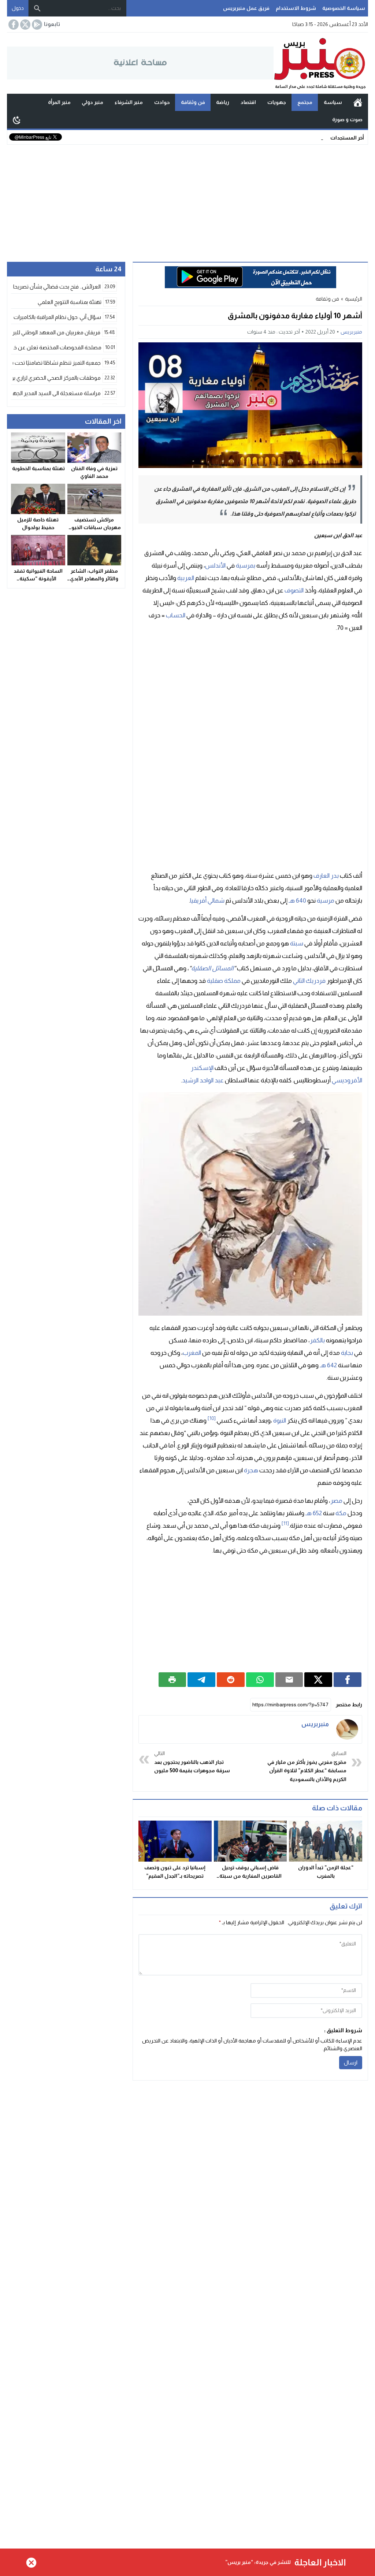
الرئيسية (358, 103)
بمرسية (246, 566)
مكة (341, 1513)
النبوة (280, 1421)
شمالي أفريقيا (207, 901)
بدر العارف (326, 876)
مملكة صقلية (224, 981)
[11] (285, 1523)
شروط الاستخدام (296, 8)
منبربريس (351, 332)
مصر (336, 1501)
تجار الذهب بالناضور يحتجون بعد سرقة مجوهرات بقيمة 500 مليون (192, 1762)
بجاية (347, 1353)
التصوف (294, 590)
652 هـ (314, 1513)
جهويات (277, 102)
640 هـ (297, 901)
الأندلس (215, 566)
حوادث (162, 102)
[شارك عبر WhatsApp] (260, 1680)
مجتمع (305, 102)
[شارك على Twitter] (318, 1680)
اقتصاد (248, 102)
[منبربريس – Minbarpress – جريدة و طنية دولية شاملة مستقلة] (321, 63)
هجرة (251, 1470)
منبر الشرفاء (129, 102)
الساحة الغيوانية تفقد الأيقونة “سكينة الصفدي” (38, 579)
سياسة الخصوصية (344, 8)
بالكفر (317, 1340)
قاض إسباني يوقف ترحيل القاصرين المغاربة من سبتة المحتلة (250, 1876)
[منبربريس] (347, 1729)
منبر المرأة (59, 102)
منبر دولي (92, 102)
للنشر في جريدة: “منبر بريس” (258, 2562)
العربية (186, 578)
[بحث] (37, 8)
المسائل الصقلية (212, 968)
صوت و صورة (347, 119)
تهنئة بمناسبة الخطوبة (38, 468)
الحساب (176, 615)
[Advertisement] (187, 200)
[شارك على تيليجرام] (201, 1680)
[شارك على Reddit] (231, 1680)
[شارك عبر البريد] (289, 1680)
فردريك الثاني (309, 981)
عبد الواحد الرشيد (203, 1080)
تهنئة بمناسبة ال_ (304, 137)
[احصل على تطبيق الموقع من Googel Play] (36, 25)
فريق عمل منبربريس (246, 8)
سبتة (297, 943)
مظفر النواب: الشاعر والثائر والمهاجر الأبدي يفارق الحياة (94, 579)
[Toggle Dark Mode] (17, 120)
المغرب (192, 1353)
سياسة (333, 102)
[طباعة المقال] (172, 1680)
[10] (212, 1418)
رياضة (223, 102)
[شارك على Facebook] (348, 1680)
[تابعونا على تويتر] (25, 25)
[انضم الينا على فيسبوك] (13, 25)
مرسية (326, 901)
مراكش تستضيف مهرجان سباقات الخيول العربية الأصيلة (94, 527)
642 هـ (328, 1365)
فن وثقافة (193, 102)
